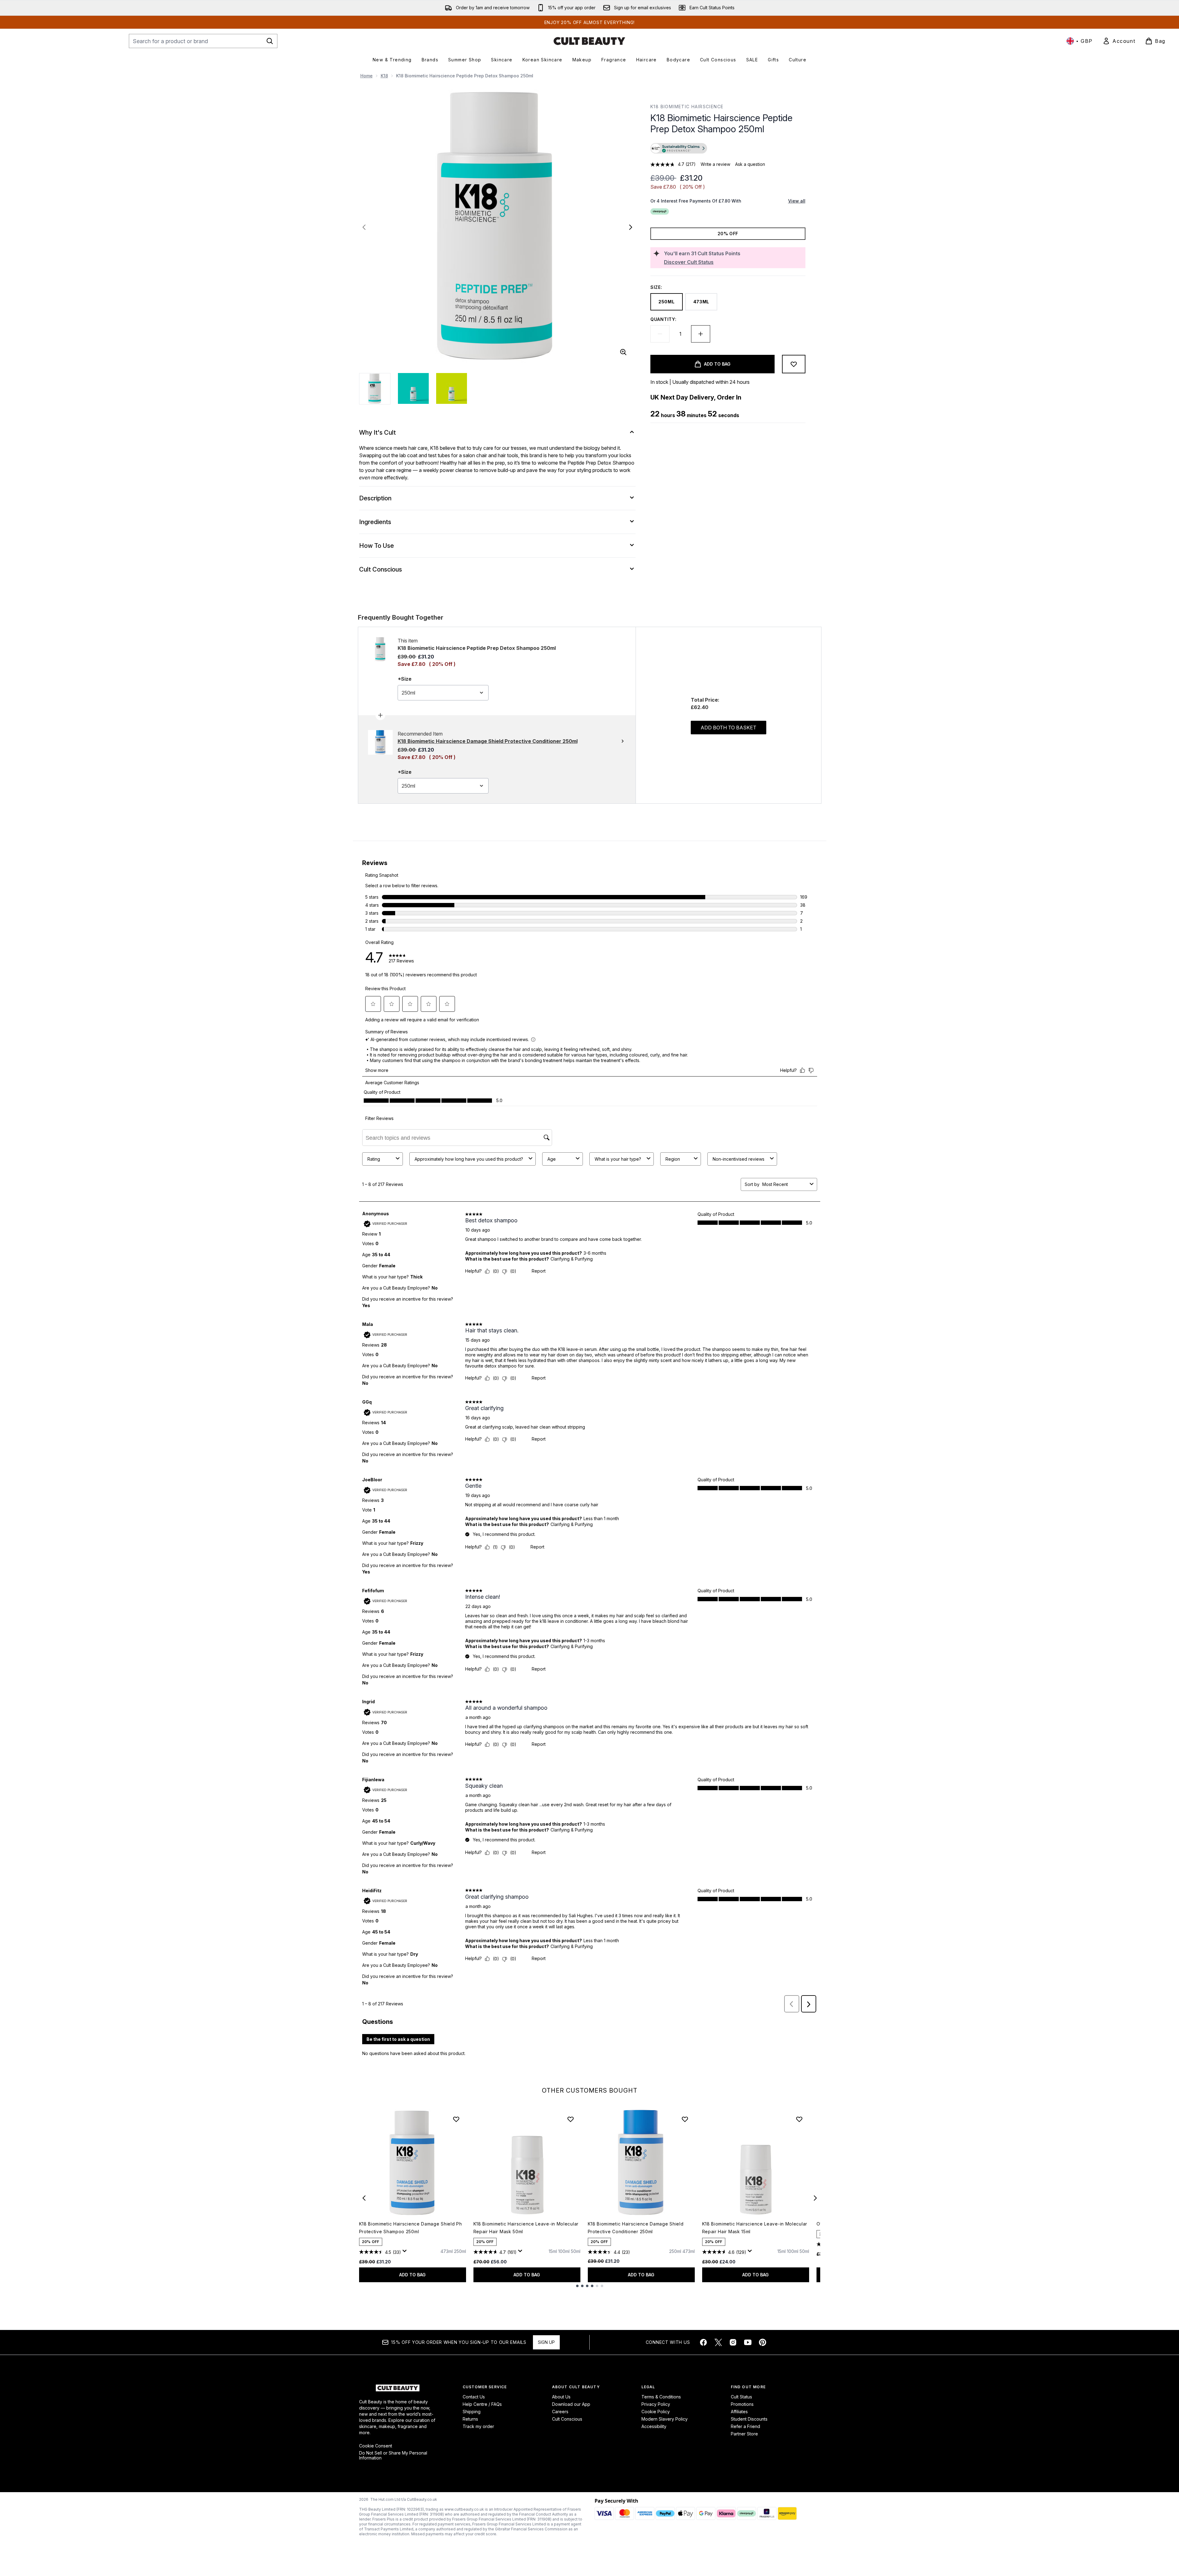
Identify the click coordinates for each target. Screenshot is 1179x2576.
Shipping (472, 2412)
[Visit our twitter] (718, 2342)
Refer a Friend (745, 2426)
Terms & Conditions (661, 2397)
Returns (470, 2419)
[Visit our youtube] (748, 2342)
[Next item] (815, 2198)
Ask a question (750, 164)
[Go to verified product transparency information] (679, 148)
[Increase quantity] (701, 334)
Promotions (742, 2404)
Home (366, 76)
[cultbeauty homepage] (589, 41)
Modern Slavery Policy (665, 2419)
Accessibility (654, 2426)
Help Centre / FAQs (482, 2404)
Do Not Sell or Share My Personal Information (393, 2455)
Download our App (571, 2404)
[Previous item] (364, 2198)
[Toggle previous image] (364, 227)
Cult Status (741, 2397)
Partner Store (744, 2434)
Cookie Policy (656, 2412)
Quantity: (663, 319)
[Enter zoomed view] (623, 352)
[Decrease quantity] (660, 334)
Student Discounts (749, 2419)
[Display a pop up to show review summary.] (406, 2253)
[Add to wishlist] (794, 364)
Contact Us (474, 2397)
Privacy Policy (656, 2404)
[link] (1119, 41)
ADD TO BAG (412, 2275)
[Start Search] (270, 41)
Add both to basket (729, 728)
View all (797, 201)
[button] (728, 149)
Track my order (478, 2426)
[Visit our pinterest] (763, 2342)
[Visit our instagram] (733, 2342)
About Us (561, 2397)
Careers (560, 2412)
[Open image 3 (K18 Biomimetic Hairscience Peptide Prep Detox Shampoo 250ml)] (452, 388)
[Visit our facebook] (703, 2342)
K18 (384, 76)
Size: (656, 287)
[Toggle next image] (631, 227)
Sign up (546, 2342)
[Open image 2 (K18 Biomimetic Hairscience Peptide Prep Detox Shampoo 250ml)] (413, 388)
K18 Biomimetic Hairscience (687, 107)
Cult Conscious (567, 2419)
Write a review (715, 164)
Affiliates (739, 2412)
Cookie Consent (376, 2446)
